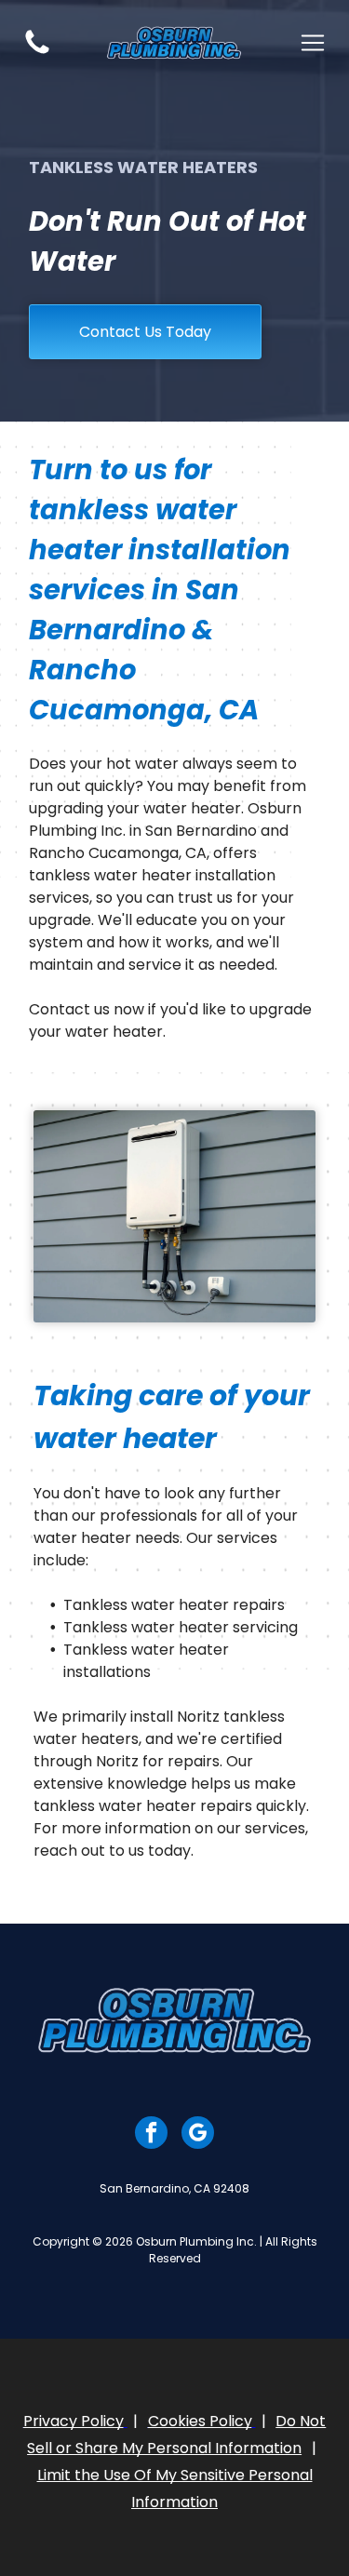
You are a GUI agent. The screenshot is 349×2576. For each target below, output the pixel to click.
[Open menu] (313, 43)
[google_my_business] (198, 2135)
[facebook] (151, 2135)
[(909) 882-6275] (37, 53)
